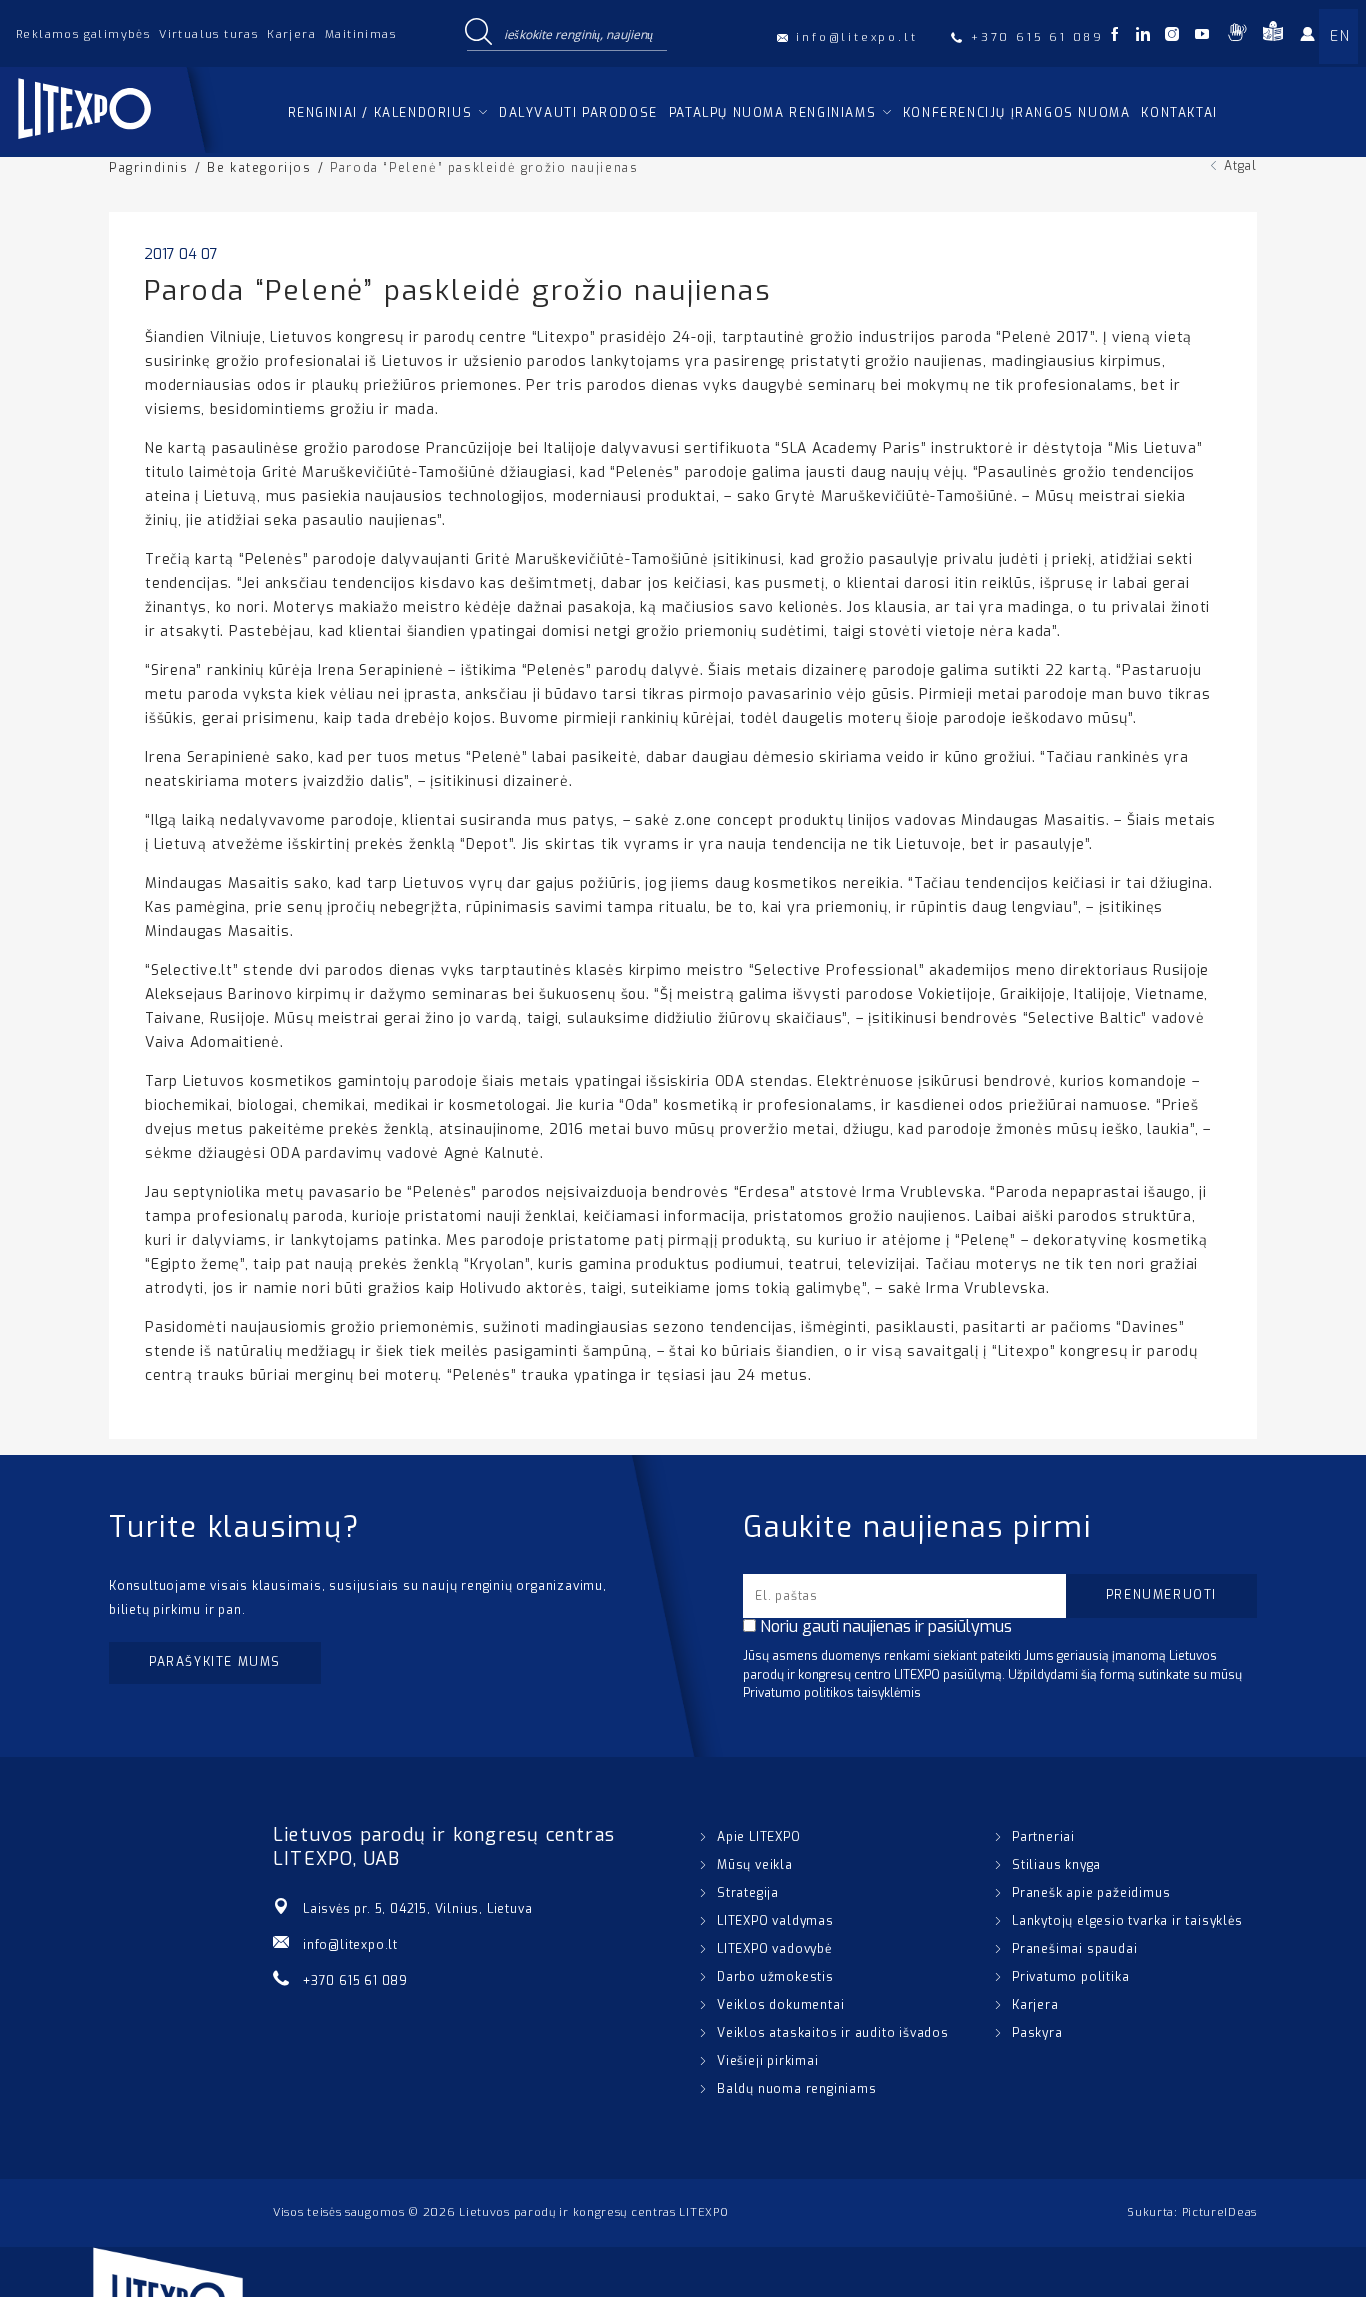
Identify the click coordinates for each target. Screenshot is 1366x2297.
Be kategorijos (259, 168)
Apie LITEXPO (759, 1837)
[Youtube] (1202, 36)
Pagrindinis (149, 168)
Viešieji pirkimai (768, 2061)
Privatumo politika (1070, 1977)
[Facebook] (1115, 36)
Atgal (1240, 166)
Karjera (291, 34)
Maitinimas (360, 34)
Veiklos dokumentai (780, 2005)
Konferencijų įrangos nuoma (1017, 113)
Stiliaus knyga (1056, 1865)
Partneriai (1043, 1837)
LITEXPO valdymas (775, 1921)
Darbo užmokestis (775, 1977)
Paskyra (1037, 2033)
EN (1340, 36)
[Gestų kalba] (1236, 36)
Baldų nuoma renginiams (797, 2089)
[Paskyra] (1313, 38)
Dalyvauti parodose (578, 113)
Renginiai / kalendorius (380, 113)
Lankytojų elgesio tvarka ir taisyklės (1127, 1921)
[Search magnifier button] (478, 33)
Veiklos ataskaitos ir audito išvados (833, 2033)
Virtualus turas (208, 34)
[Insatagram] (1172, 36)
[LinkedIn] (1143, 36)
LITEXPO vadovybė (774, 1949)
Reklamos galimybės (83, 34)
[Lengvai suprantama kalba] (1273, 36)
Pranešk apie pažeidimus (1091, 1893)
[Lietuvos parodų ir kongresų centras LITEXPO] (119, 147)
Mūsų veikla (755, 1865)
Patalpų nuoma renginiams (772, 113)
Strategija (748, 1893)
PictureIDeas (1219, 2212)
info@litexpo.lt (350, 1945)
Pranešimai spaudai (1074, 1949)
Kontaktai (1179, 113)
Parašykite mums (215, 1662)
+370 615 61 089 (355, 1981)
